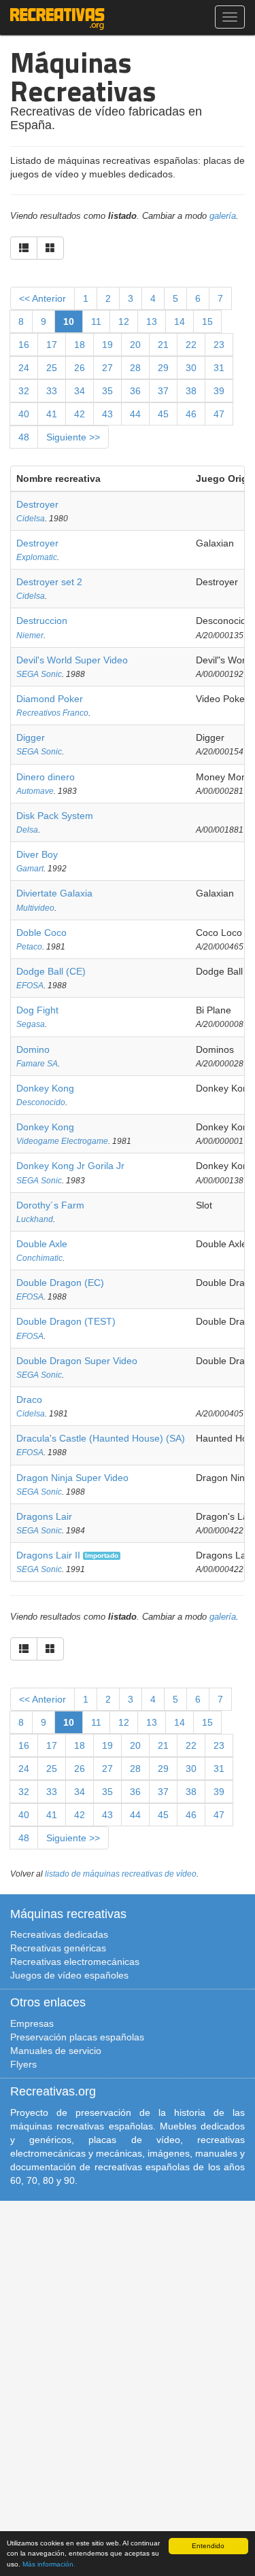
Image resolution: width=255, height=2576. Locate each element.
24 (24, 368)
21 (163, 345)
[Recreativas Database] (57, 17)
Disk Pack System (55, 816)
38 (191, 391)
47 (219, 414)
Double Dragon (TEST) (66, 1321)
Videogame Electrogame (62, 1141)
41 (52, 414)
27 (107, 368)
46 (191, 414)
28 (135, 368)
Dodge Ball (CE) (51, 971)
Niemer (30, 636)
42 (80, 414)
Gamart (30, 869)
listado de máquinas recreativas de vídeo (121, 1874)
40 (24, 414)
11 (96, 321)
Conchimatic (39, 1258)
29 (163, 368)
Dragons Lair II (48, 1555)
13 (152, 321)
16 (24, 345)
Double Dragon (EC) (60, 1283)
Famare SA (37, 1064)
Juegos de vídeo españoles (69, 1975)
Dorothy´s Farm (50, 1205)
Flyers (23, 2064)
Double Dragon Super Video (77, 1361)
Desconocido (41, 1102)
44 (135, 414)
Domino (33, 1049)
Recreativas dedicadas (59, 1934)
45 (163, 414)
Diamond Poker (50, 699)
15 (207, 321)
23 (219, 345)
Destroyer (37, 504)
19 (107, 345)
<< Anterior (42, 298)
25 (52, 368)
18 (80, 345)
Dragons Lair (44, 1516)
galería (223, 216)
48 (24, 437)
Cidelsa (31, 519)
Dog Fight (37, 1010)
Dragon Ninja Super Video (72, 1478)
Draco (29, 1399)
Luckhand (35, 1219)
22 (191, 345)
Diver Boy (37, 854)
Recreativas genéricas (58, 1948)
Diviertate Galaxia (54, 893)
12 (124, 321)
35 (107, 391)
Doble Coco (41, 933)
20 (135, 345)
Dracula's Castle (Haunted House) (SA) (101, 1438)
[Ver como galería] (50, 248)
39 (219, 391)
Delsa (27, 830)
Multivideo (35, 908)
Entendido (208, 2546)
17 (52, 345)
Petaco (29, 947)
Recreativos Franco (52, 713)
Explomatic (37, 557)
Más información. (49, 2564)
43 (107, 414)
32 (24, 391)
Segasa (31, 1024)
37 (163, 391)
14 (180, 321)
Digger (31, 737)
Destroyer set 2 (49, 582)
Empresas (32, 2023)
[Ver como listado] (24, 248)
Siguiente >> (73, 437)
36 (135, 391)
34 (80, 391)
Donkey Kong (45, 1088)
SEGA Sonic (39, 674)
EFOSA (30, 986)
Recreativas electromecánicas (75, 1962)
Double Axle (42, 1244)
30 (191, 368)
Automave (35, 791)
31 (219, 368)
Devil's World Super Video (72, 660)
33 (52, 391)
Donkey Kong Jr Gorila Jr (70, 1166)
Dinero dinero (46, 777)
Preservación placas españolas (77, 2037)
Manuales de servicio (56, 2051)
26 (80, 368)
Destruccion (42, 621)
